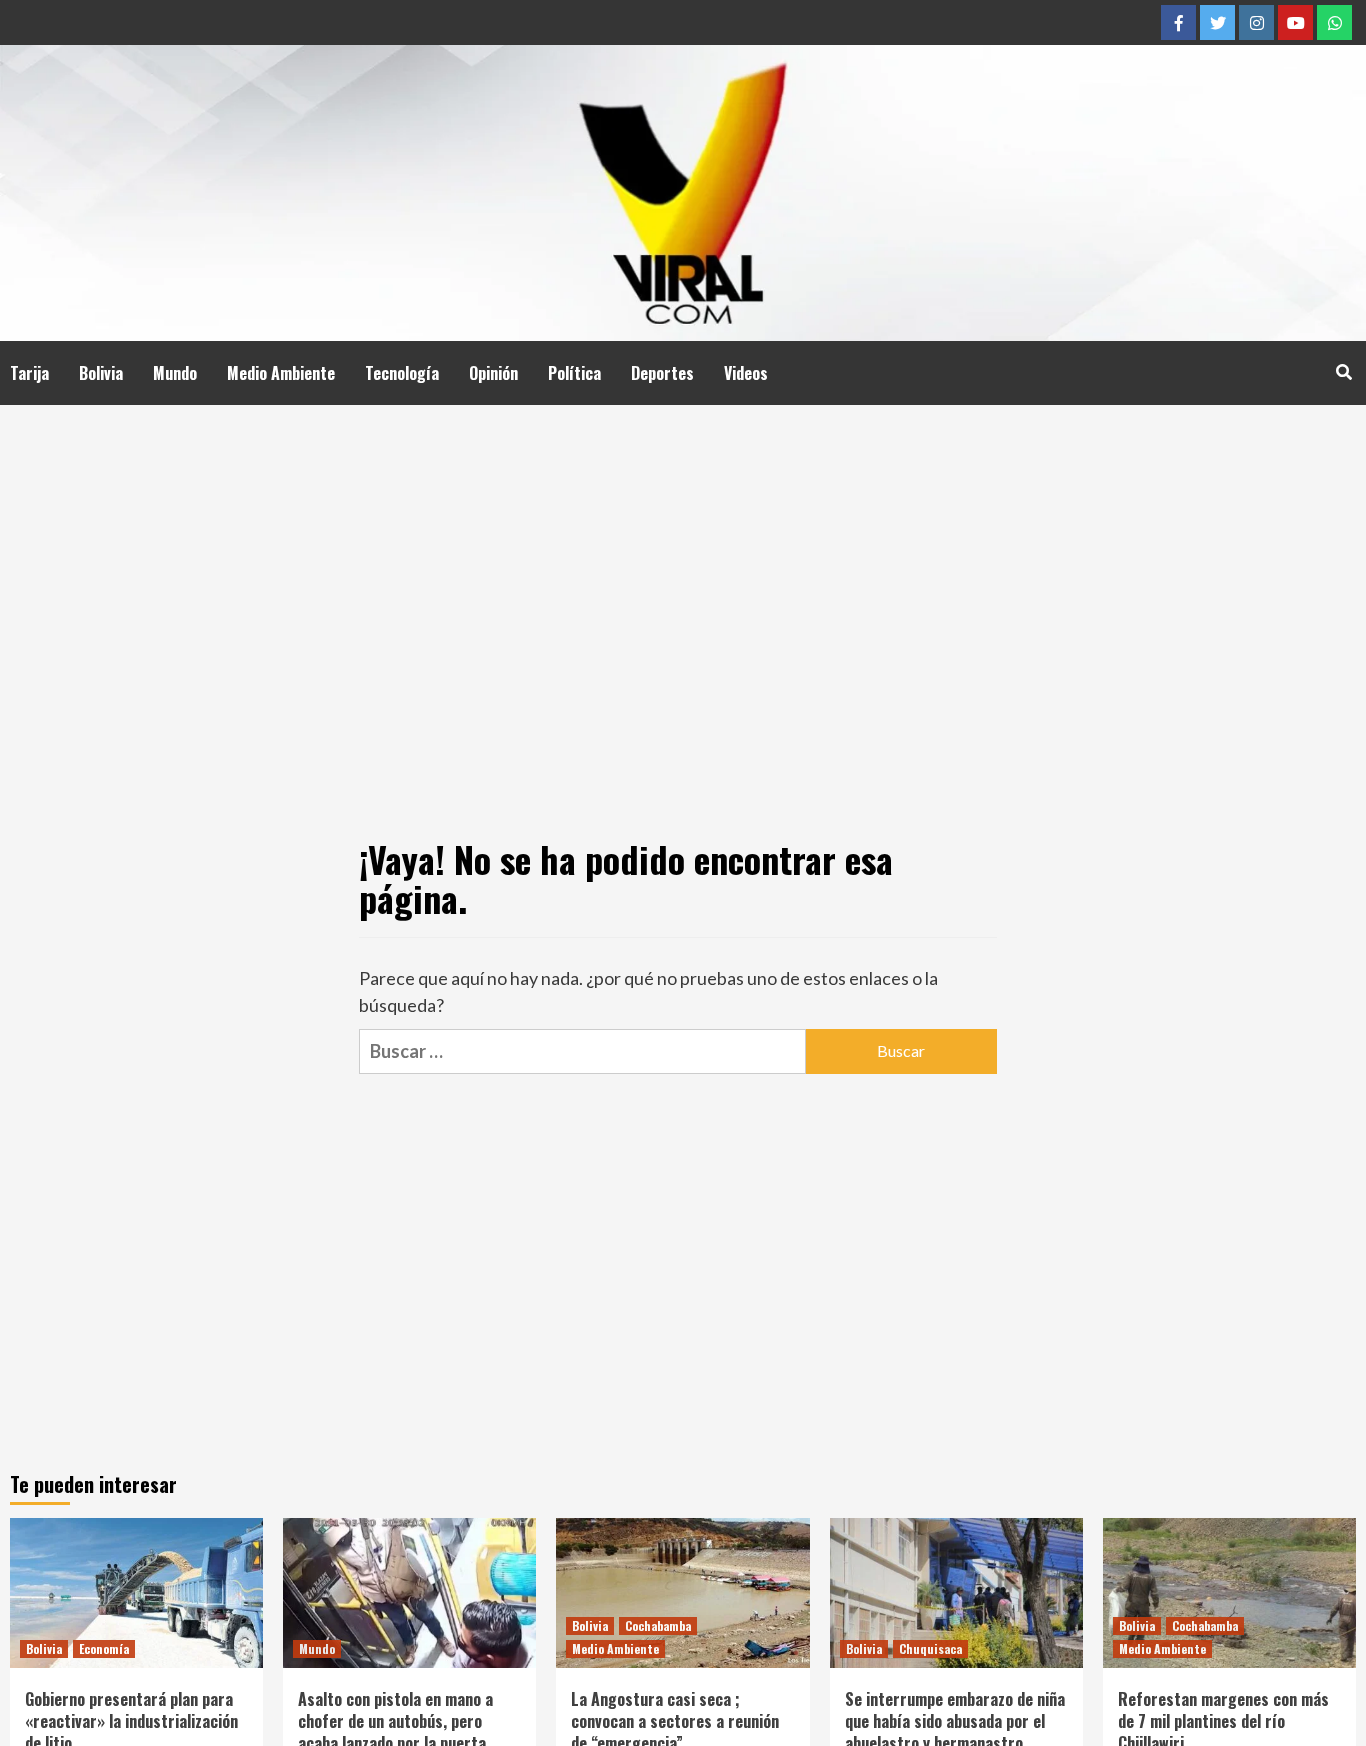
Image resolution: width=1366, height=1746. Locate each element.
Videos (746, 373)
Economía (104, 1648)
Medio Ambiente (281, 373)
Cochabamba (658, 1625)
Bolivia (101, 373)
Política (574, 373)
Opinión (493, 373)
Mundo (175, 373)
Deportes (662, 373)
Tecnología (402, 373)
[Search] (1343, 371)
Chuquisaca (930, 1648)
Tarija (29, 373)
